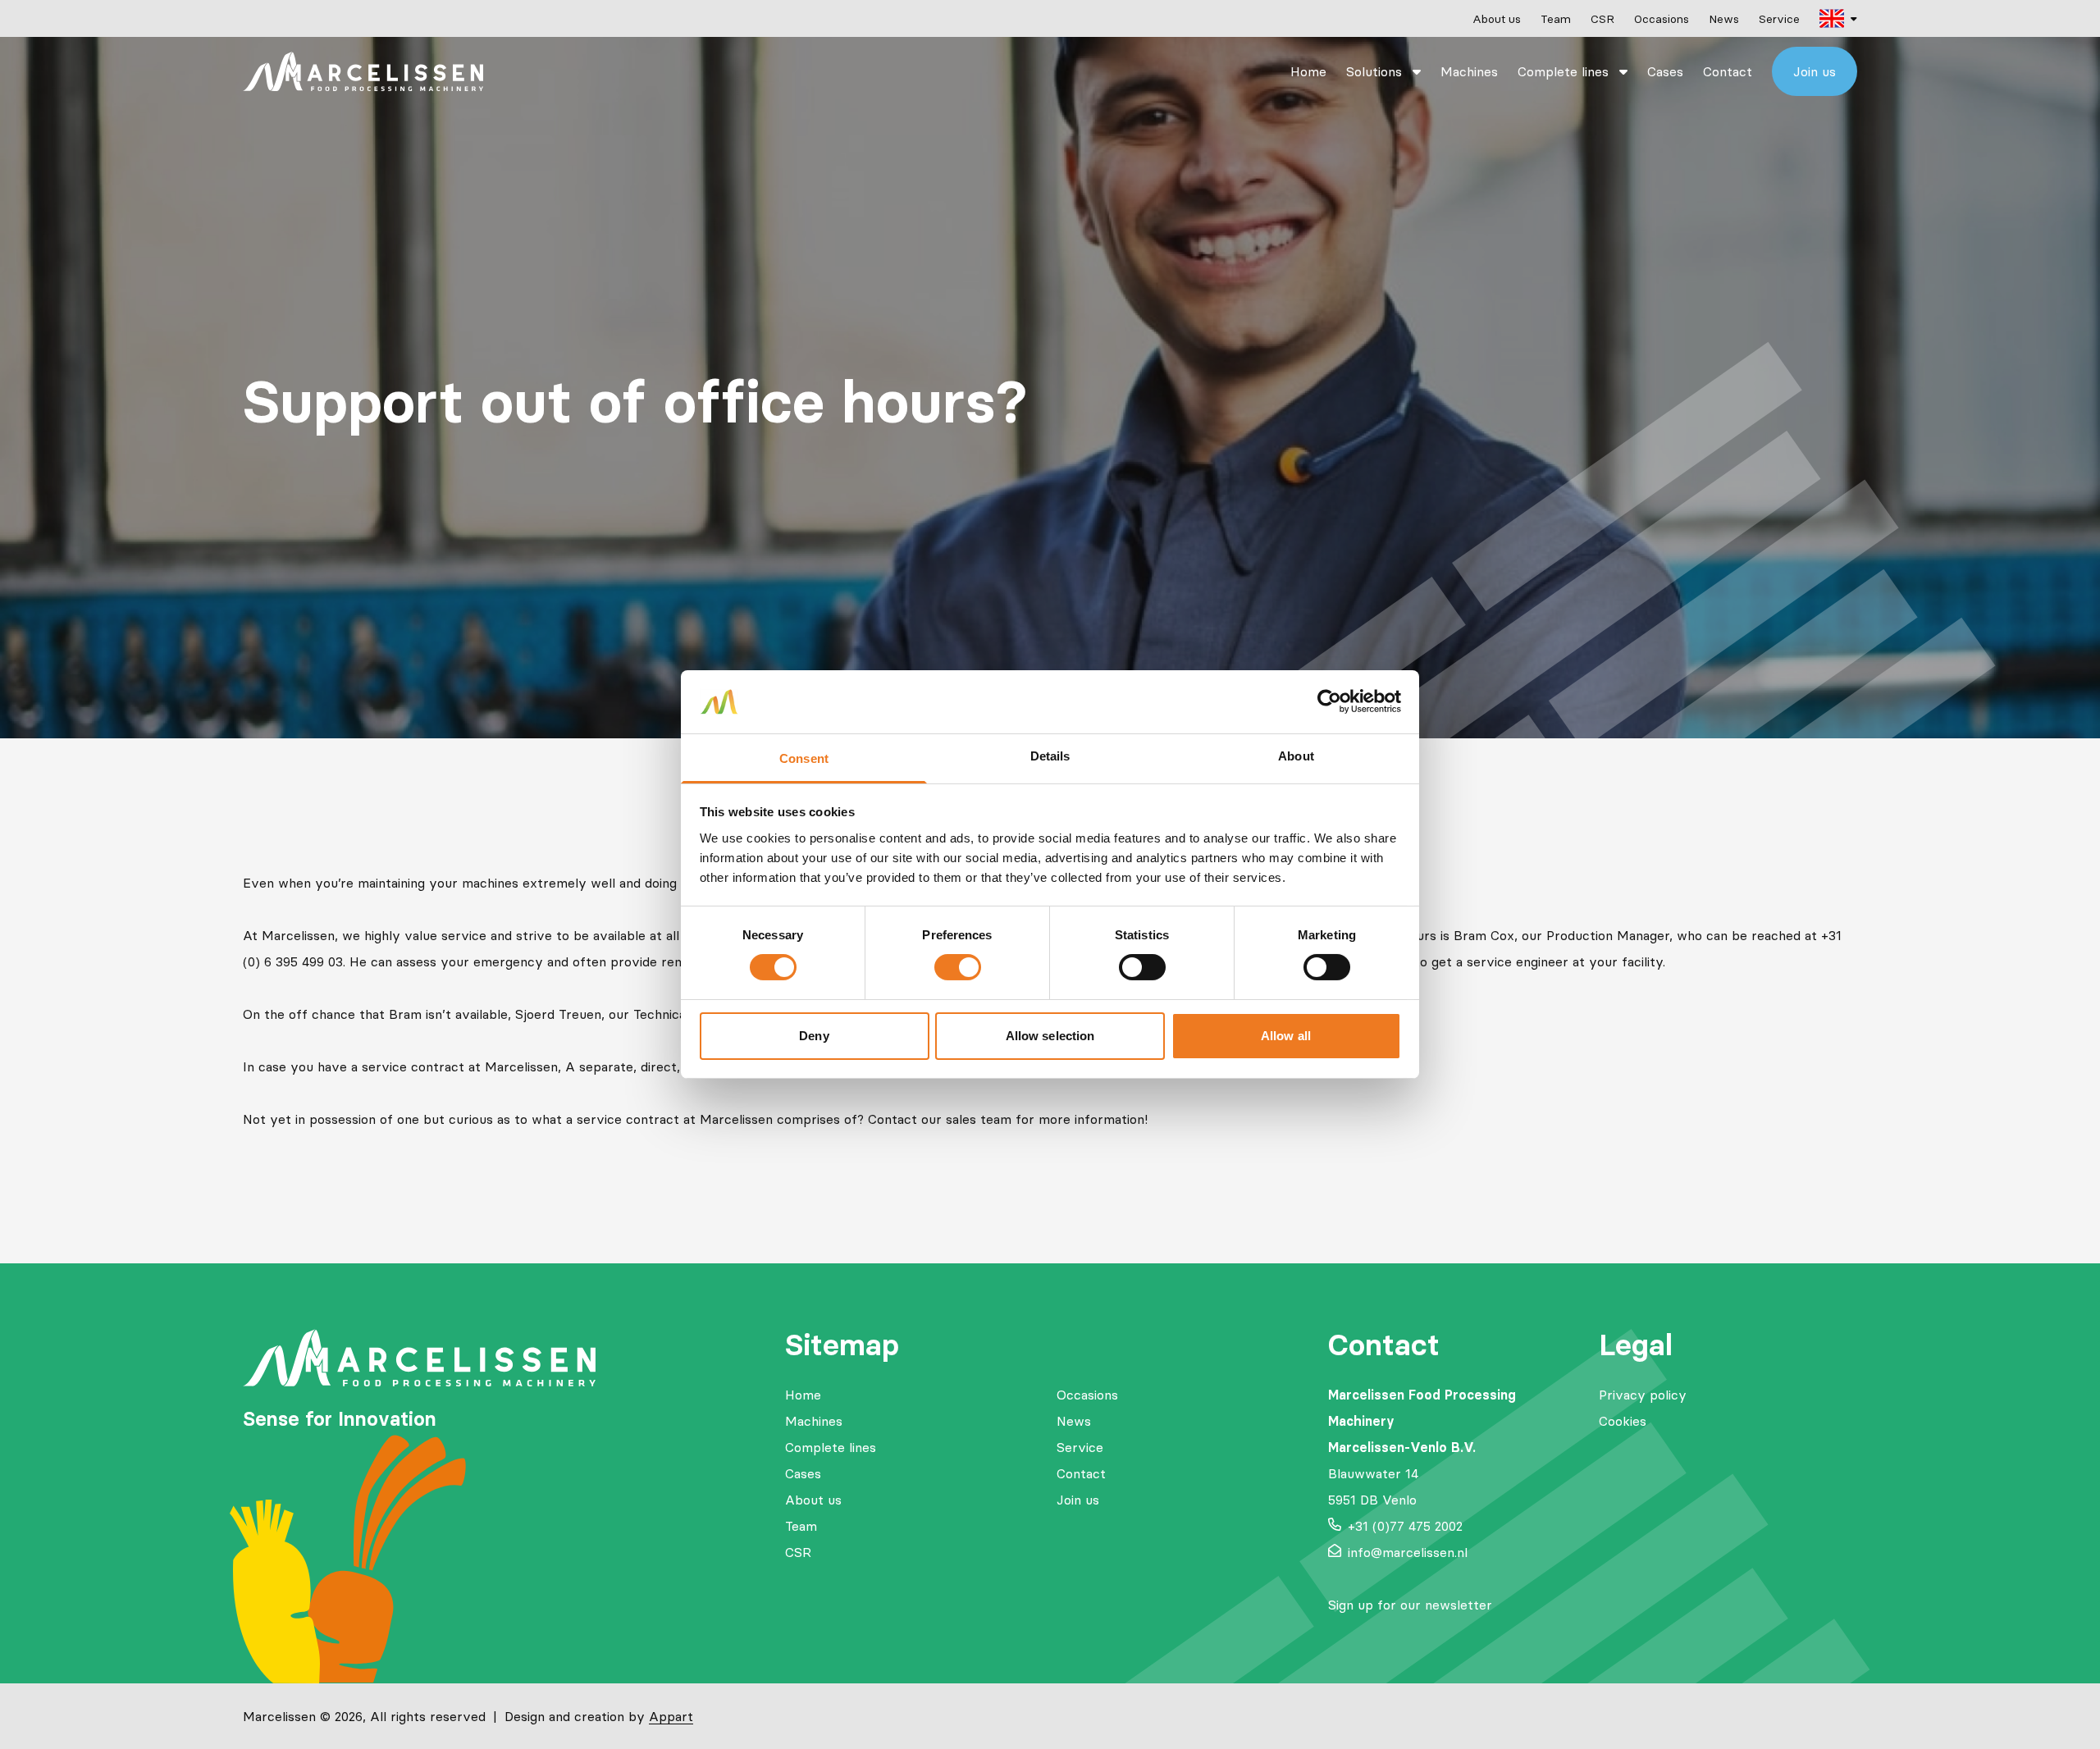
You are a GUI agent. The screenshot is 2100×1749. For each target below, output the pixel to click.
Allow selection (1050, 1036)
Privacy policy (1643, 1395)
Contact (1728, 71)
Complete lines (1565, 71)
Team (1556, 19)
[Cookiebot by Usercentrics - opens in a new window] (1329, 701)
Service (1779, 19)
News (1724, 19)
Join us (1815, 71)
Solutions (1376, 71)
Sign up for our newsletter (1410, 1605)
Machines (1469, 71)
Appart (671, 1716)
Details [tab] (1050, 756)
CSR (1602, 19)
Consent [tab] (804, 758)
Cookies (1623, 1421)
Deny (814, 1036)
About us (1497, 19)
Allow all (1286, 1036)
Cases (1665, 71)
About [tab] (1296, 756)
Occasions (1662, 19)
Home (1308, 71)
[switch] (958, 967)
